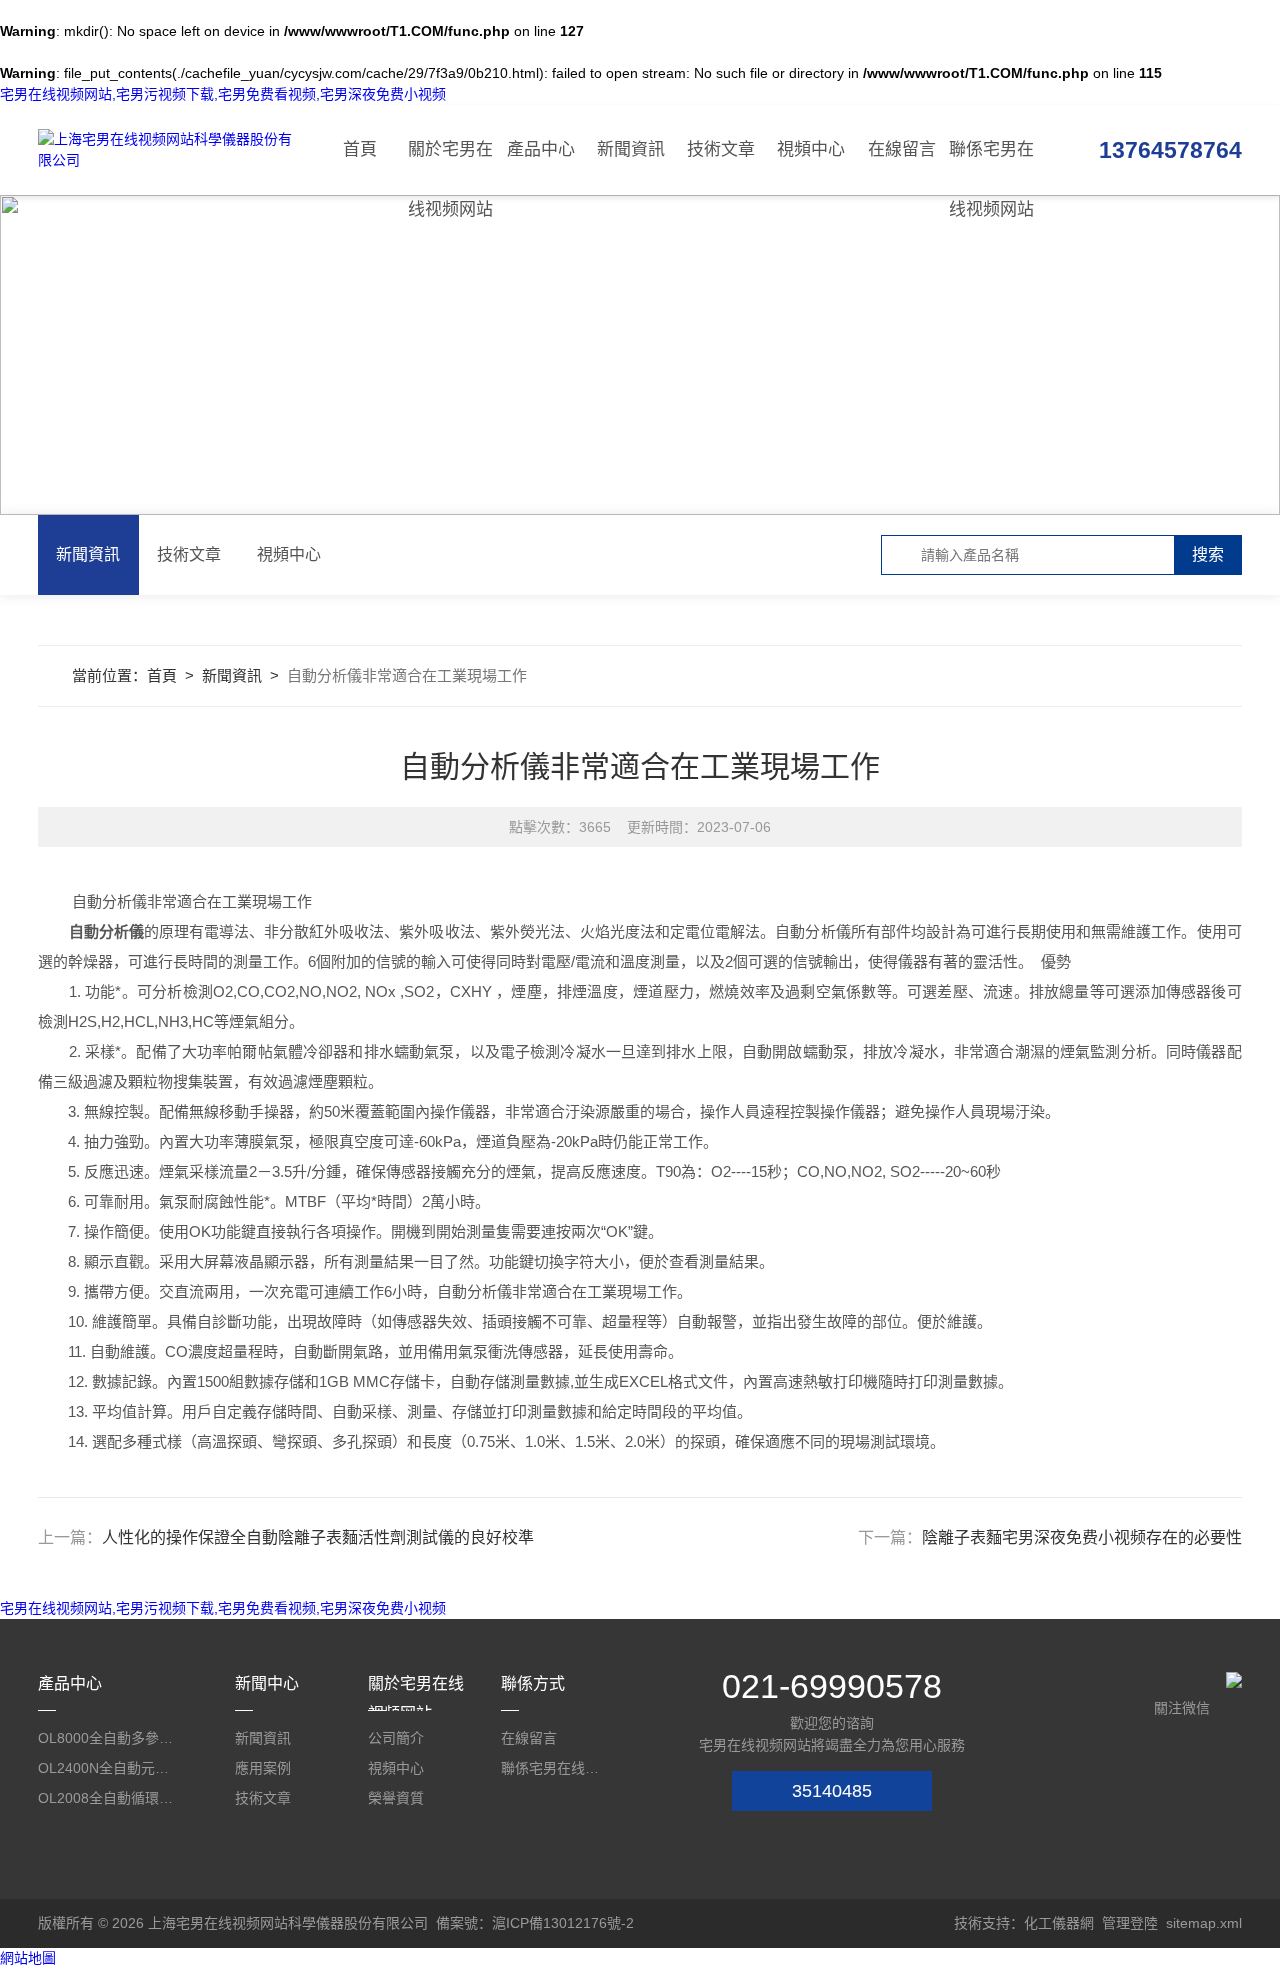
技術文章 (721, 149)
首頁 (360, 149)
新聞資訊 (631, 149)
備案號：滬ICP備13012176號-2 (535, 1923)
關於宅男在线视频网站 (450, 167)
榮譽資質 (396, 1798)
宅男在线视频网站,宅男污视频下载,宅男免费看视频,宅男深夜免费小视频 (223, 94)
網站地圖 (28, 1958)
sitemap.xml (1204, 1923)
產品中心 (541, 149)
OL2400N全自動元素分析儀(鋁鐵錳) (107, 1768)
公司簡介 (396, 1738)
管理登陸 (1130, 1923)
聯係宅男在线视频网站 (991, 167)
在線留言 (902, 149)
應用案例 (263, 1768)
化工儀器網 (1059, 1923)
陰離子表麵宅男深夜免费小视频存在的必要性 (1082, 1537)
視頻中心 (811, 149)
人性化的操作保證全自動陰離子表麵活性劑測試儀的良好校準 (318, 1537)
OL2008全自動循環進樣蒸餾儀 (107, 1798)
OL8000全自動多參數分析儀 (107, 1738)
